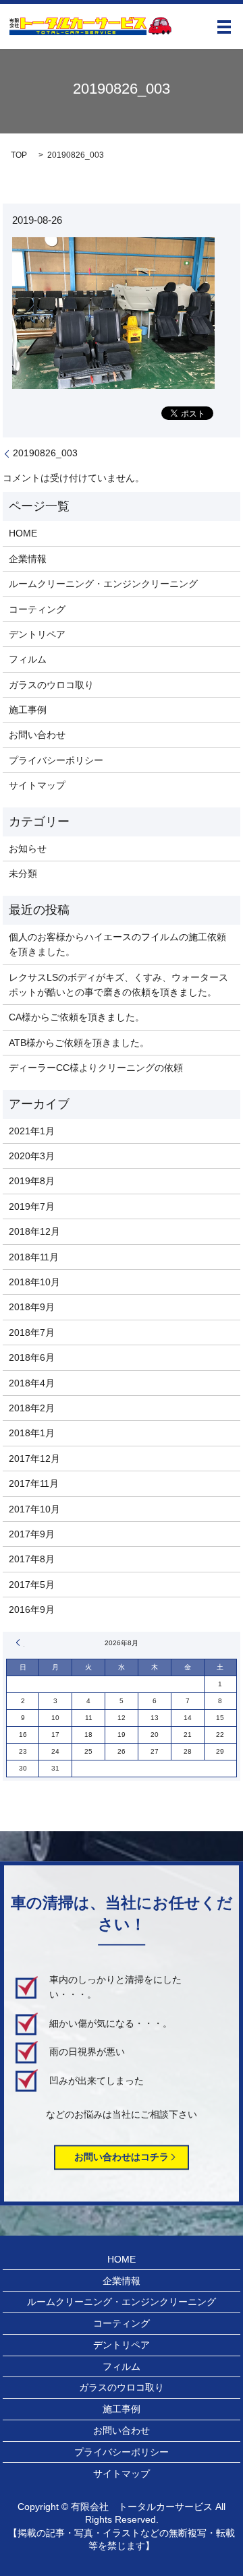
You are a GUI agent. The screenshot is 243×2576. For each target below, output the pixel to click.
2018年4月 (32, 1383)
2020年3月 (32, 1156)
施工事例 (28, 710)
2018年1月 (32, 1433)
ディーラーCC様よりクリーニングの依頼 (96, 1068)
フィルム (28, 659)
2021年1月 (32, 1131)
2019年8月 (32, 1181)
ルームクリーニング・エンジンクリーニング (103, 584)
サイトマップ (37, 785)
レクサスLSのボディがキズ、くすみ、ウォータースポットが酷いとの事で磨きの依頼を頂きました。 (118, 985)
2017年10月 (34, 1509)
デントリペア (37, 634)
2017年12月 (34, 1459)
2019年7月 (32, 1206)
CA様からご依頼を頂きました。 (77, 1017)
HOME (23, 533)
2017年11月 (34, 1483)
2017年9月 (32, 1534)
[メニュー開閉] (224, 27)
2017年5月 (32, 1585)
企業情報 (28, 559)
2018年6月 (32, 1357)
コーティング (37, 609)
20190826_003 (45, 453)
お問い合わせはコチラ (122, 2157)
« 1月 (20, 1643)
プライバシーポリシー (56, 760)
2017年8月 (32, 1559)
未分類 (23, 873)
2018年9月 (32, 1307)
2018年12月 (34, 1231)
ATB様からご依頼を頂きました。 (79, 1043)
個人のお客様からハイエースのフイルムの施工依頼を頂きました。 (117, 944)
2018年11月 (34, 1257)
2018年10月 (34, 1282)
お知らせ (28, 849)
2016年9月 (32, 1609)
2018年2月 (32, 1408)
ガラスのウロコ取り (51, 685)
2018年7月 (32, 1332)
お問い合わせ (37, 735)
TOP (19, 155)
